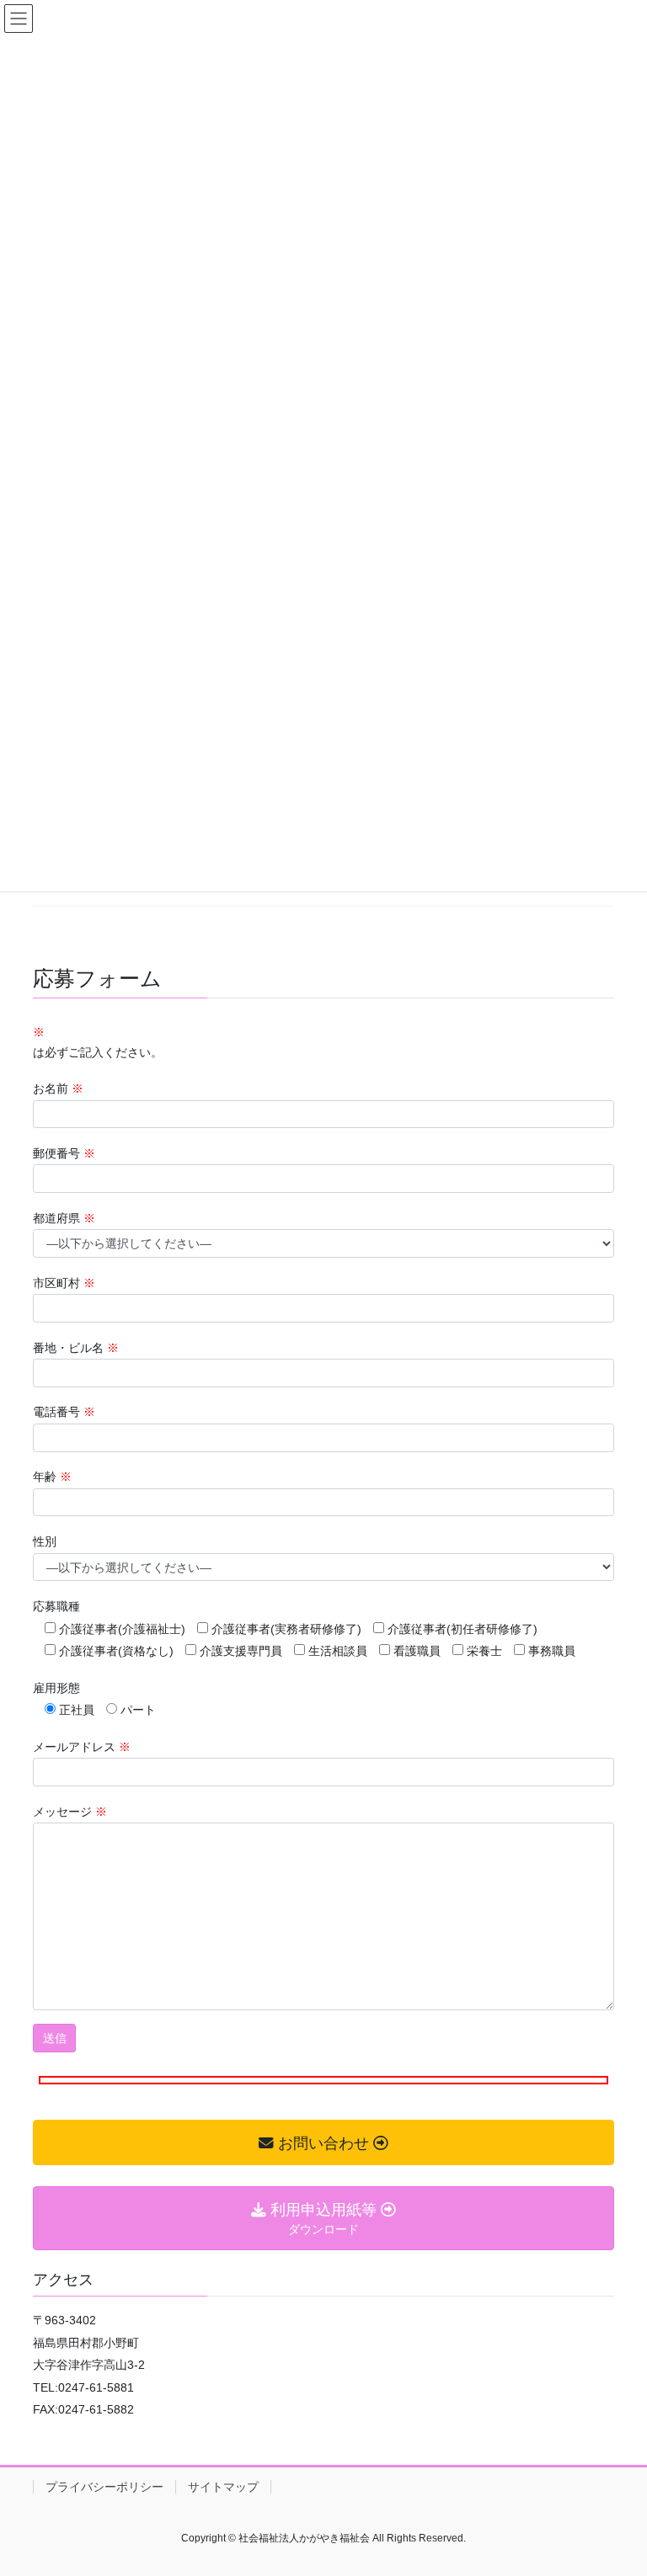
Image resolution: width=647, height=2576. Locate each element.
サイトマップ (223, 2487)
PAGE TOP (634, 2476)
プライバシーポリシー (104, 2487)
